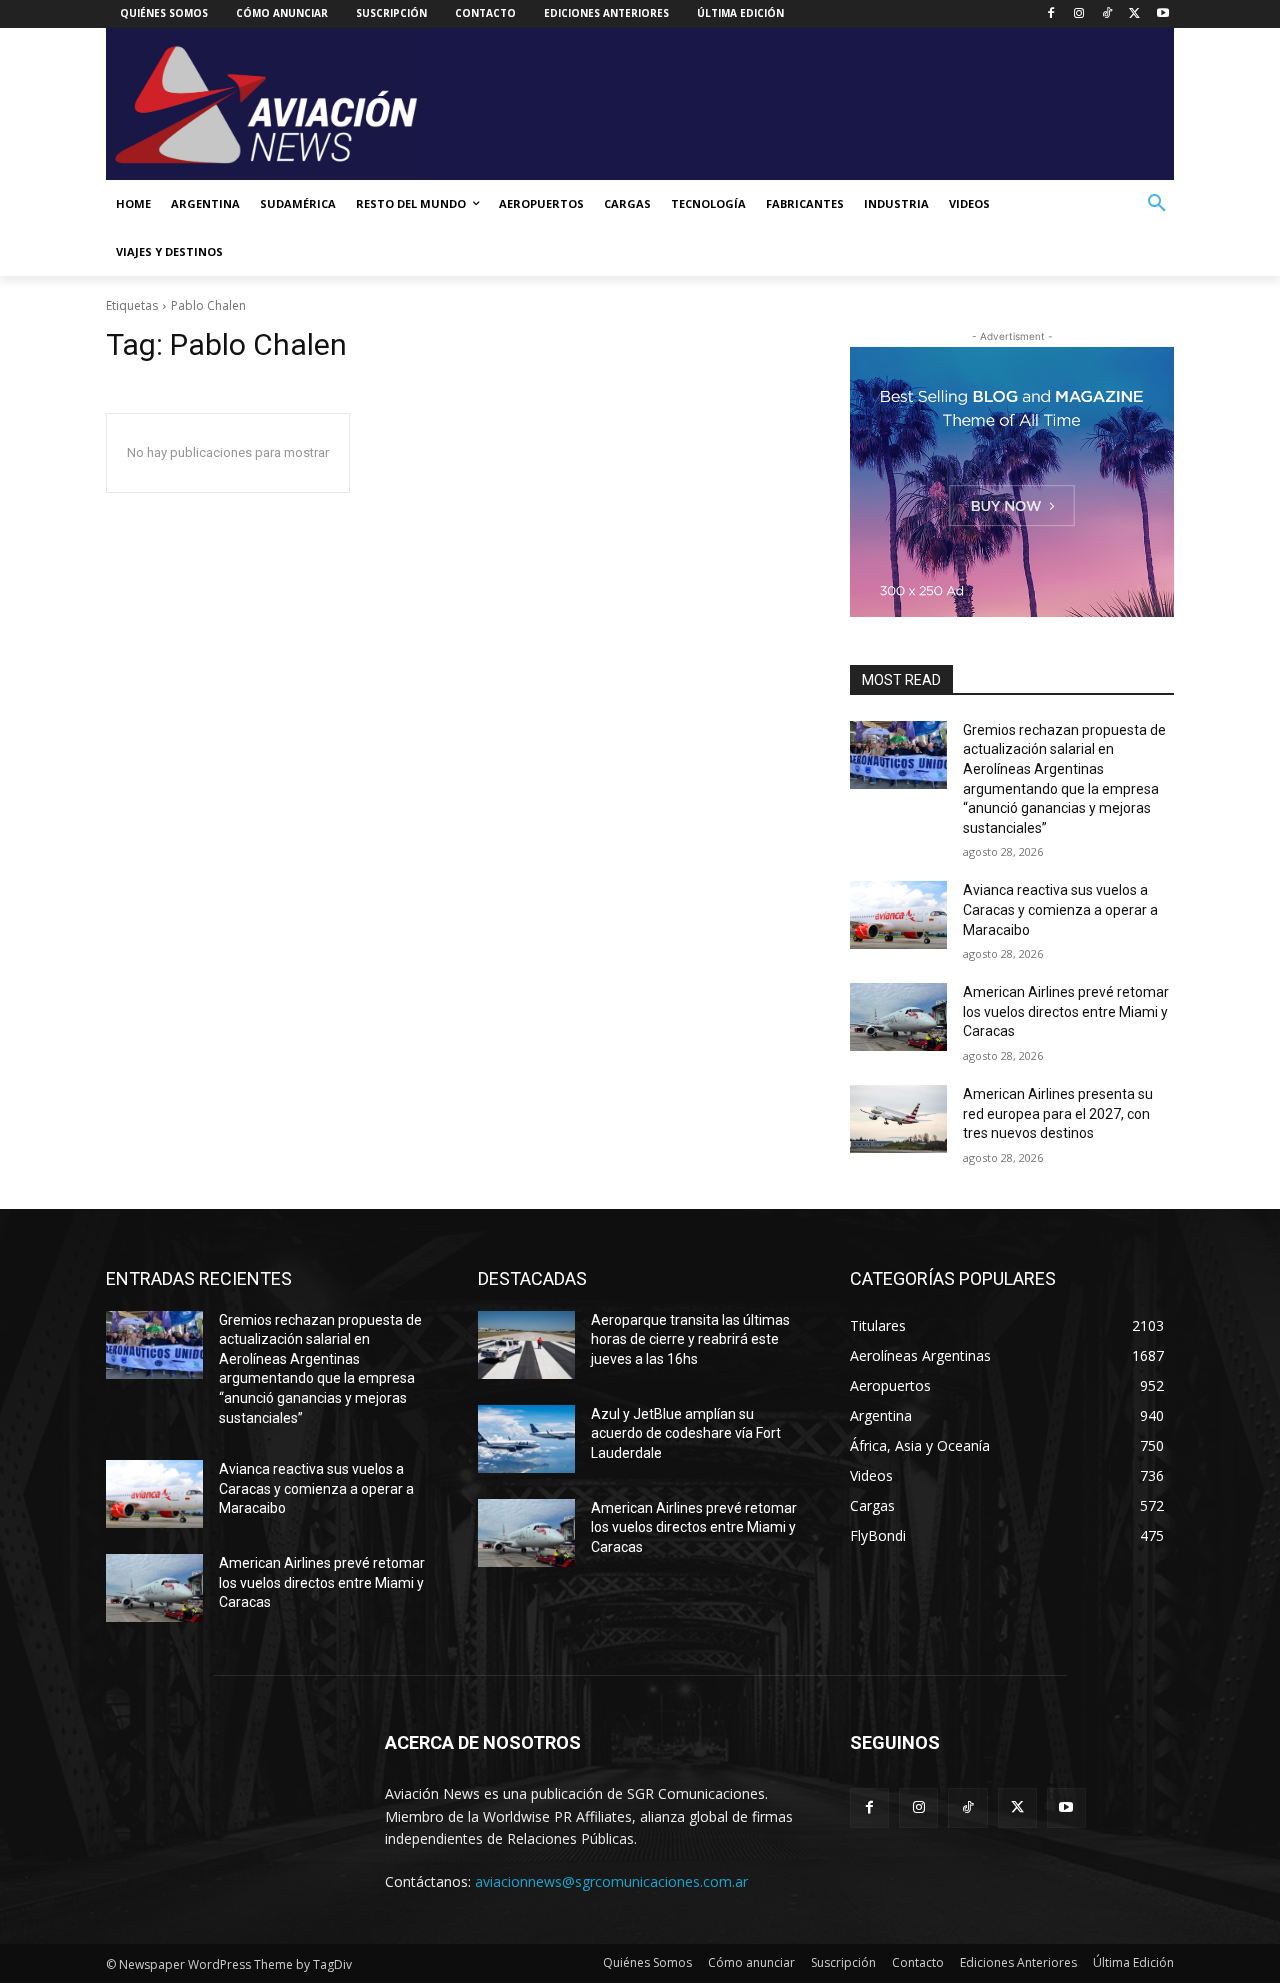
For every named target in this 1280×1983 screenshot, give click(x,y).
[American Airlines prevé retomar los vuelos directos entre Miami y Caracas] (898, 1017)
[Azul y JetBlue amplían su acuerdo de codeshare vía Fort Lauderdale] (526, 1439)
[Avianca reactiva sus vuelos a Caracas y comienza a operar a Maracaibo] (898, 915)
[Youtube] (1162, 14)
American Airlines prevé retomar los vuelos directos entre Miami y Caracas (1066, 1011)
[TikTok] (1107, 14)
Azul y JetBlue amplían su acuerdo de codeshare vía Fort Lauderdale (686, 1433)
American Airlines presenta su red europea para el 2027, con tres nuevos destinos (1058, 1113)
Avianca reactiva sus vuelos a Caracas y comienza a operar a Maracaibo (1060, 909)
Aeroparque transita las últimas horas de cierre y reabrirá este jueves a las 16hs (690, 1339)
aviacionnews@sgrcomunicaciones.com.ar (611, 1881)
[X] (1134, 14)
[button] (1157, 204)
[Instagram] (1079, 14)
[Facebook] (1051, 14)
